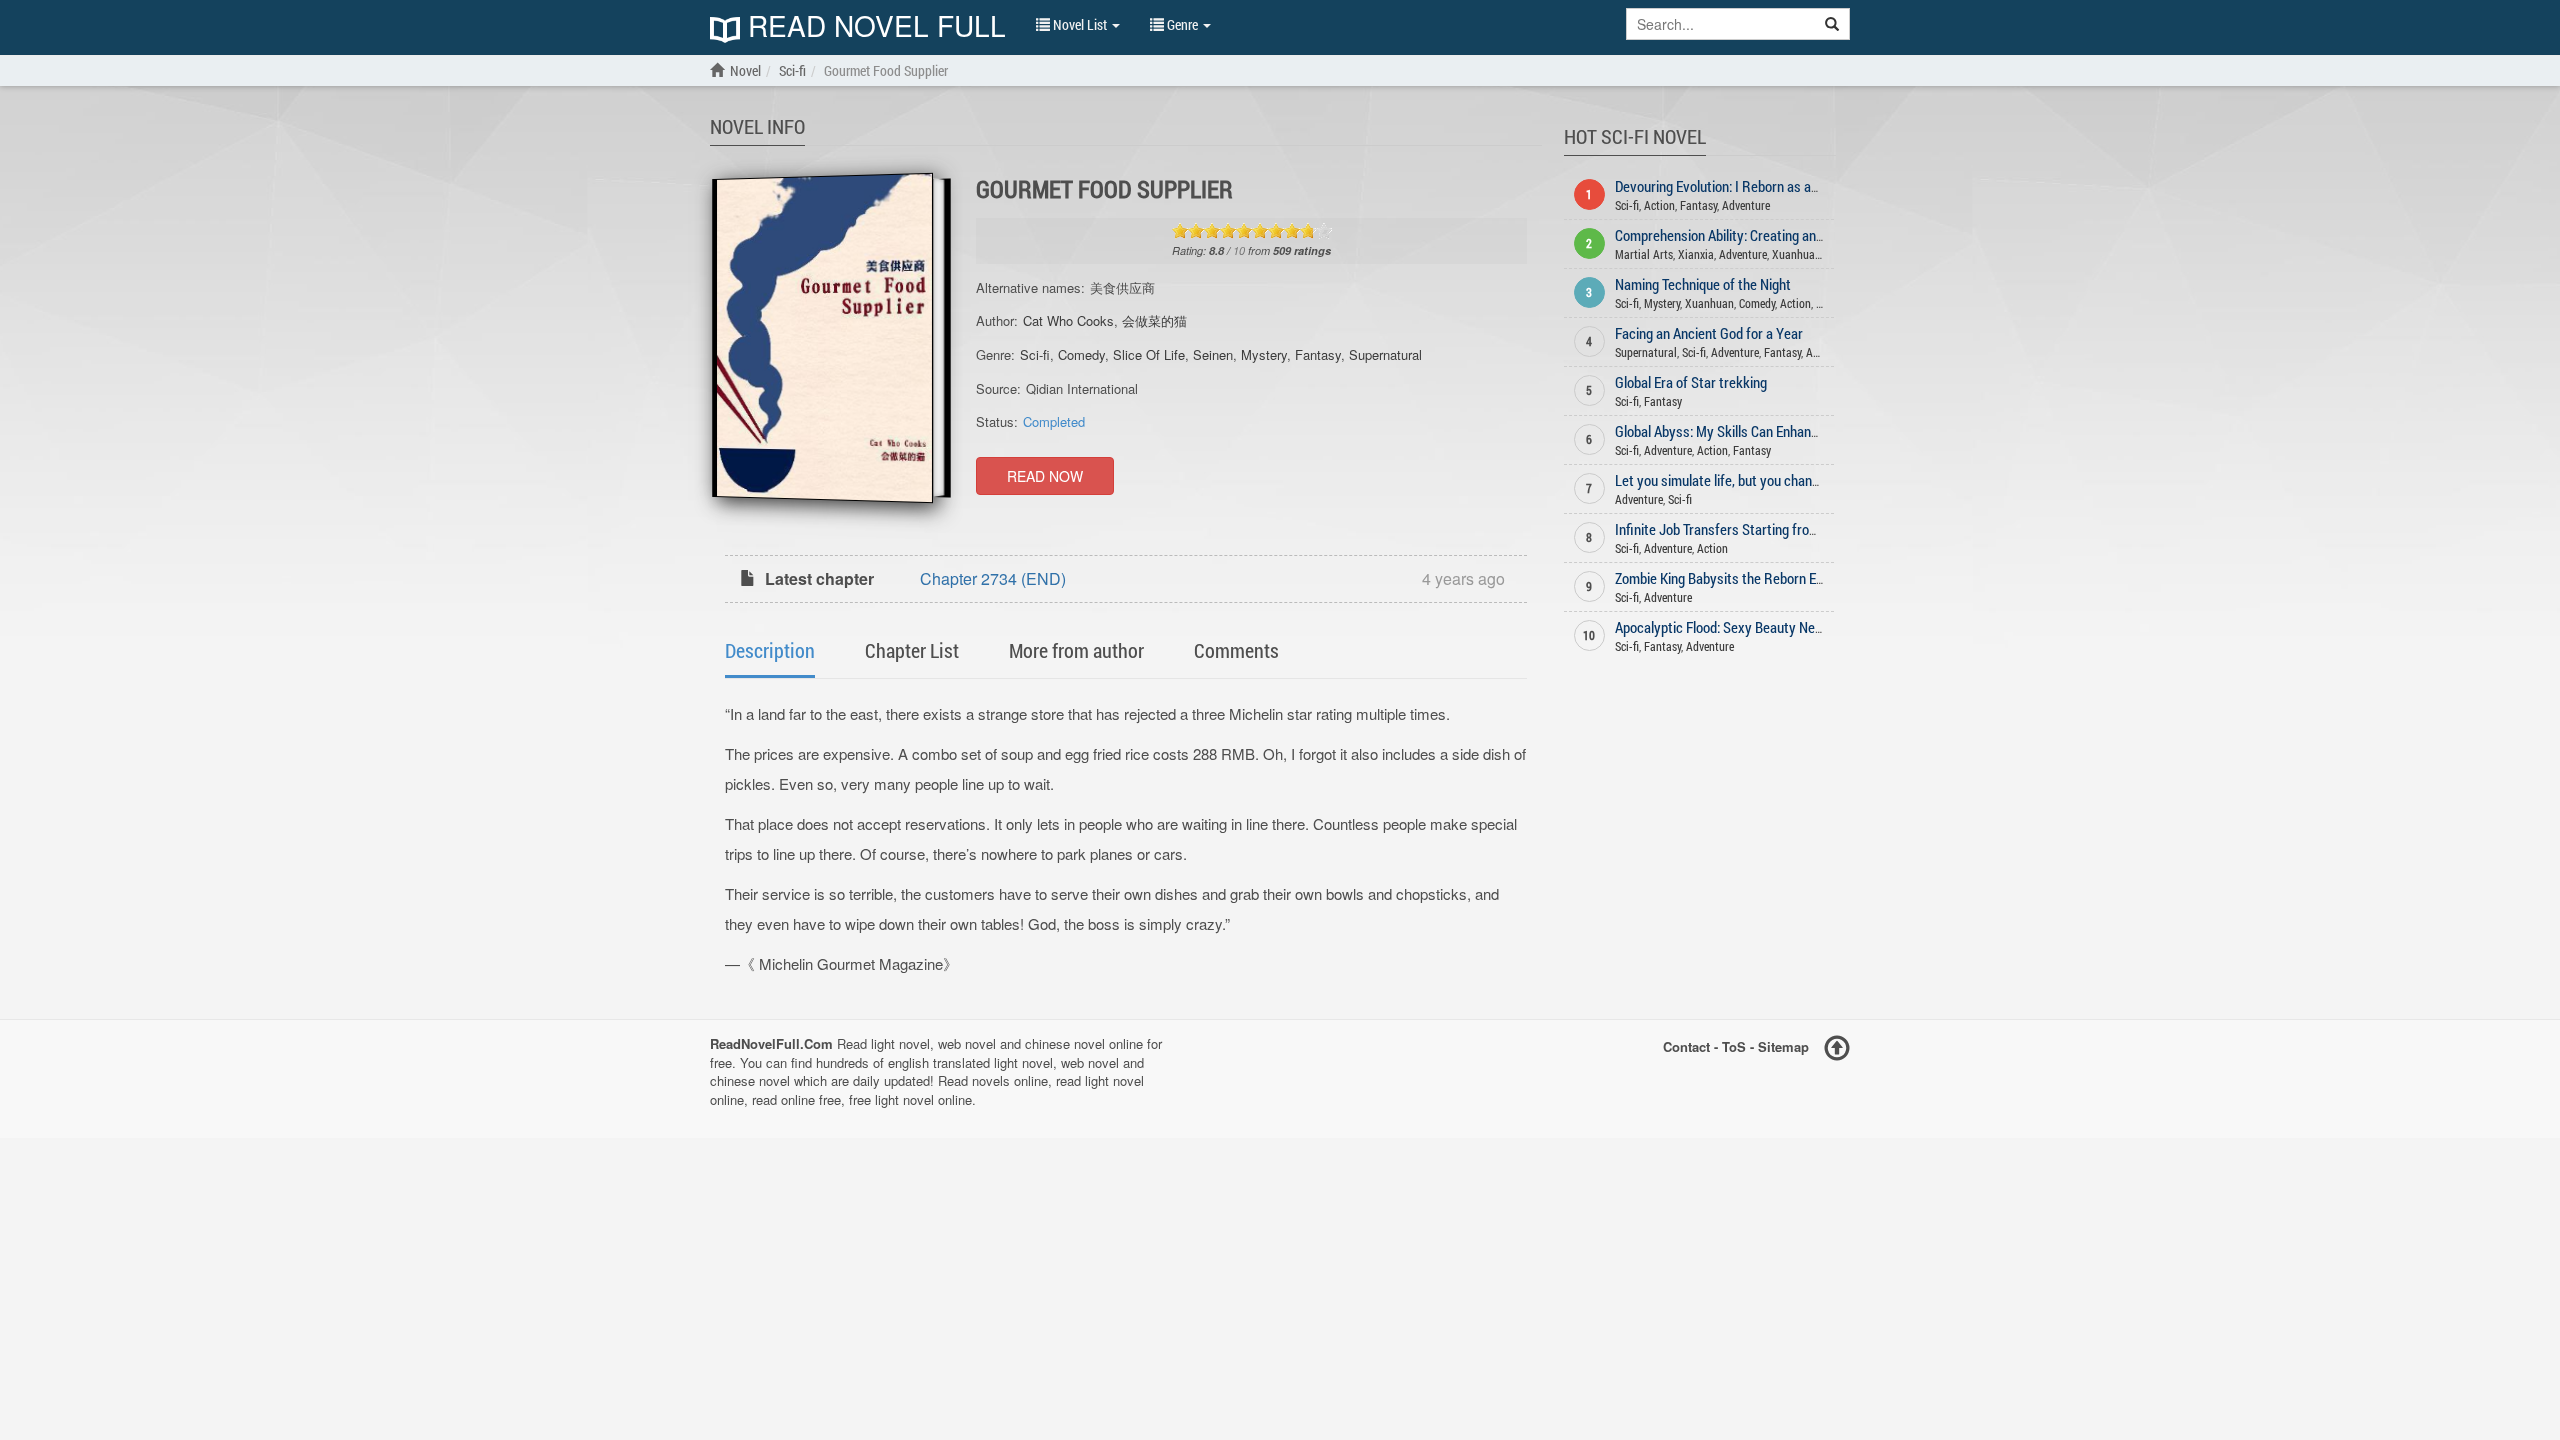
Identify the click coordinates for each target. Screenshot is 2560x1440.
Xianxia (1696, 254)
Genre (1182, 24)
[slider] (1252, 231)
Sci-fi (1035, 354)
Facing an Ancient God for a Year (1709, 333)
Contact (1686, 1046)
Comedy (1081, 354)
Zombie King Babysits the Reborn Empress (1737, 578)
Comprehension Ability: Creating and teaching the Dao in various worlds (1819, 235)
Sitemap (1783, 1046)
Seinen (1213, 354)
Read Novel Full (873, 27)
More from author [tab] (1076, 650)
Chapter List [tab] (912, 650)
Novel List (1080, 24)
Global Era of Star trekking (1691, 382)
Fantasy (1318, 354)
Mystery (1264, 354)
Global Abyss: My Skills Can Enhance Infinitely (1747, 431)
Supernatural (1385, 354)
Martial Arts (1644, 254)
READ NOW (1045, 476)
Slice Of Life (1149, 354)
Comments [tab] (1236, 650)
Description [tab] (770, 650)
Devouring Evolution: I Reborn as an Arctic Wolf (1750, 186)
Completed (1054, 421)
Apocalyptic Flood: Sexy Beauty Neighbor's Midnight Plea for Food (1803, 627)
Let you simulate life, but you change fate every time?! (1771, 480)
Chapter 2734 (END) (993, 578)
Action (1659, 205)
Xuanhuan (1796, 254)
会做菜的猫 (1154, 320)
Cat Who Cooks (1068, 320)
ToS (1734, 1046)
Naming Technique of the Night (1703, 284)
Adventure (1746, 205)
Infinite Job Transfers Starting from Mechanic (1747, 529)
